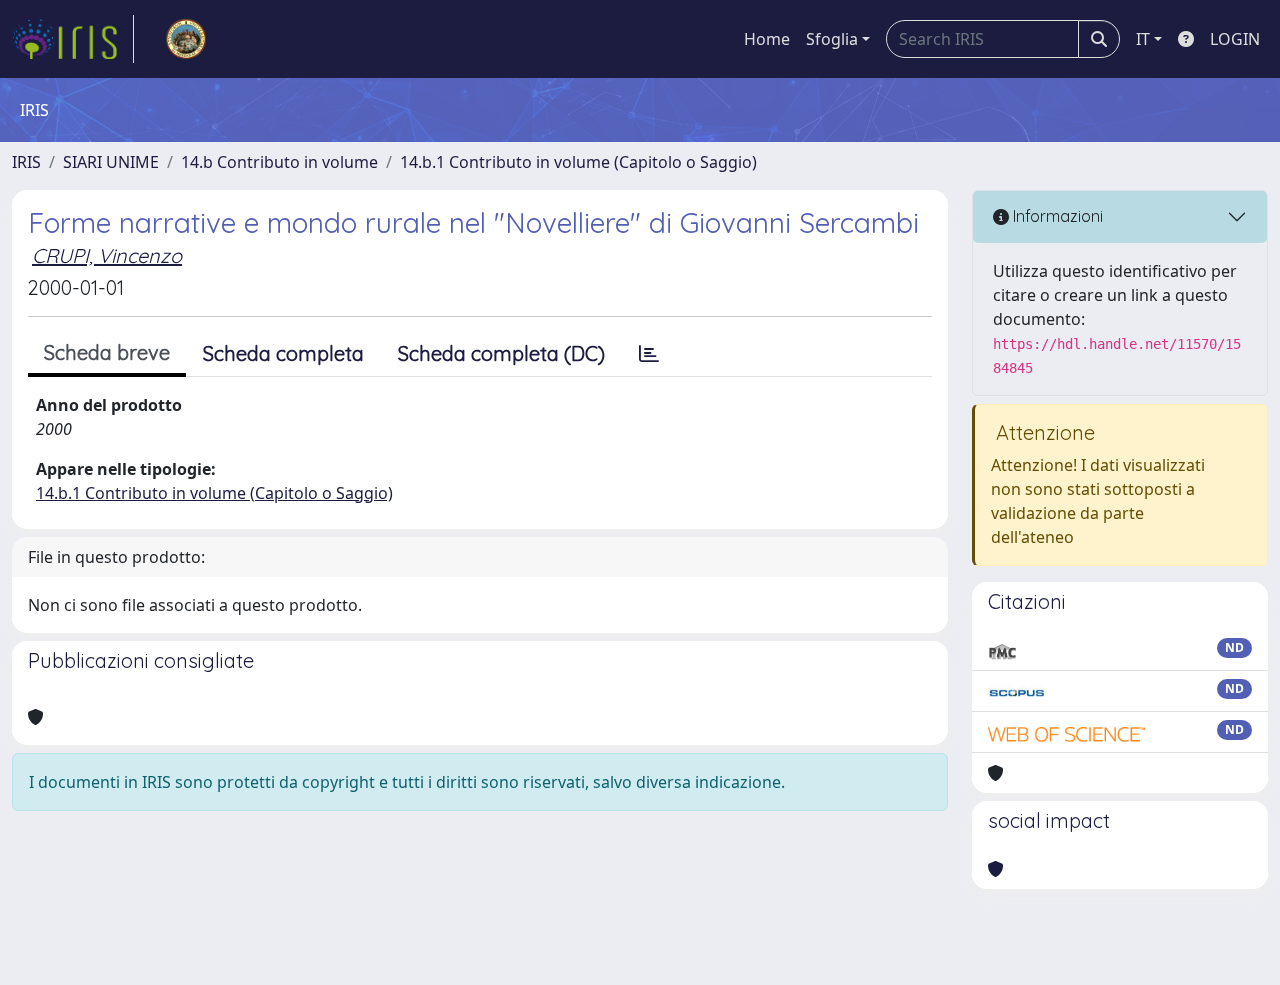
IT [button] (1143, 39)
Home (767, 39)
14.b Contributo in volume (279, 162)
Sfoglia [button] (832, 39)
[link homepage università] (186, 39)
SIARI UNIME (111, 162)
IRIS (26, 162)
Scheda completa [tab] (283, 353)
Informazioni (1056, 216)
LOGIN (1235, 39)
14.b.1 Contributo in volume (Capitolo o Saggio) (578, 162)
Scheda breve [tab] (107, 352)
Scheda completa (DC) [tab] (501, 353)
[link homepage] (73, 39)
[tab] (649, 354)
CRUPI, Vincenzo (107, 255)
